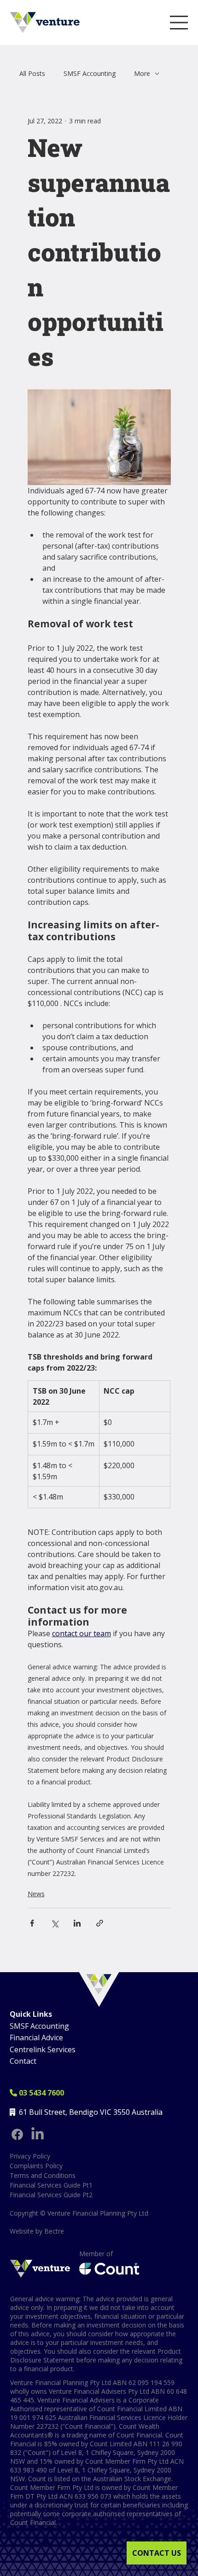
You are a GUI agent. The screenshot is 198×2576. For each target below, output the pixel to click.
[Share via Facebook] (32, 1923)
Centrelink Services (43, 2049)
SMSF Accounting (90, 73)
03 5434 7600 (37, 2093)
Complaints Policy (36, 2166)
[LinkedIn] (38, 2134)
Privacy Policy (30, 2156)
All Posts (32, 73)
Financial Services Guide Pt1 (51, 2185)
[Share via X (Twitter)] (55, 1923)
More (142, 73)
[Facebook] (17, 2134)
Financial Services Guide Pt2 (51, 2195)
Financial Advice (36, 2038)
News (36, 1894)
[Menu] (179, 23)
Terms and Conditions (43, 2175)
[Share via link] (100, 1923)
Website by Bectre (37, 2231)
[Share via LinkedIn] (77, 1923)
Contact (23, 2061)
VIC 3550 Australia (131, 2112)
